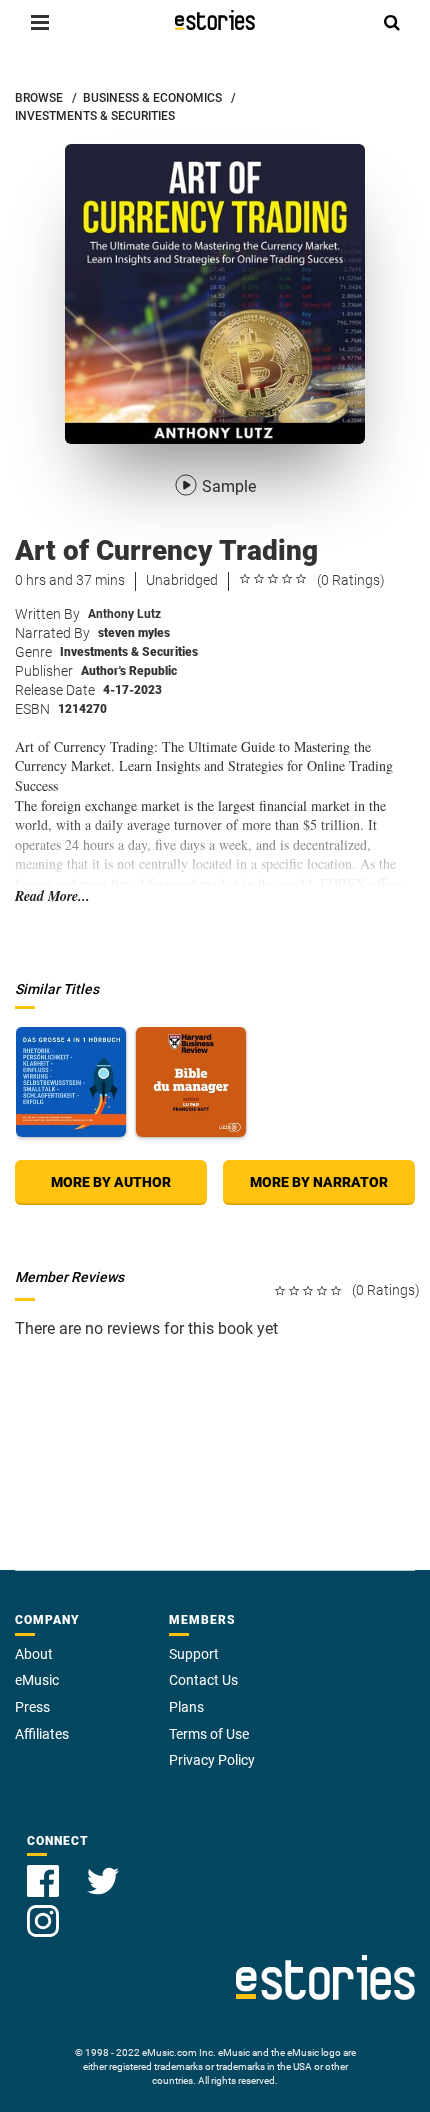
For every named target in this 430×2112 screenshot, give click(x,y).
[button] (40, 22)
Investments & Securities (129, 652)
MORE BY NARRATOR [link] (319, 1182)
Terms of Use (209, 1734)
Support (194, 1654)
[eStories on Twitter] (103, 1869)
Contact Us (203, 1680)
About (34, 1654)
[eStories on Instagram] (43, 1909)
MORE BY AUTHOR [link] (111, 1182)
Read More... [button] (52, 896)
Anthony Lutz (124, 614)
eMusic (37, 1680)
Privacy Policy (212, 1760)
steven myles (134, 633)
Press (32, 1707)
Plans (186, 1707)
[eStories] (215, 20)
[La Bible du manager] (191, 1082)
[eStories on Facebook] (45, 1869)
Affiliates (42, 1734)
